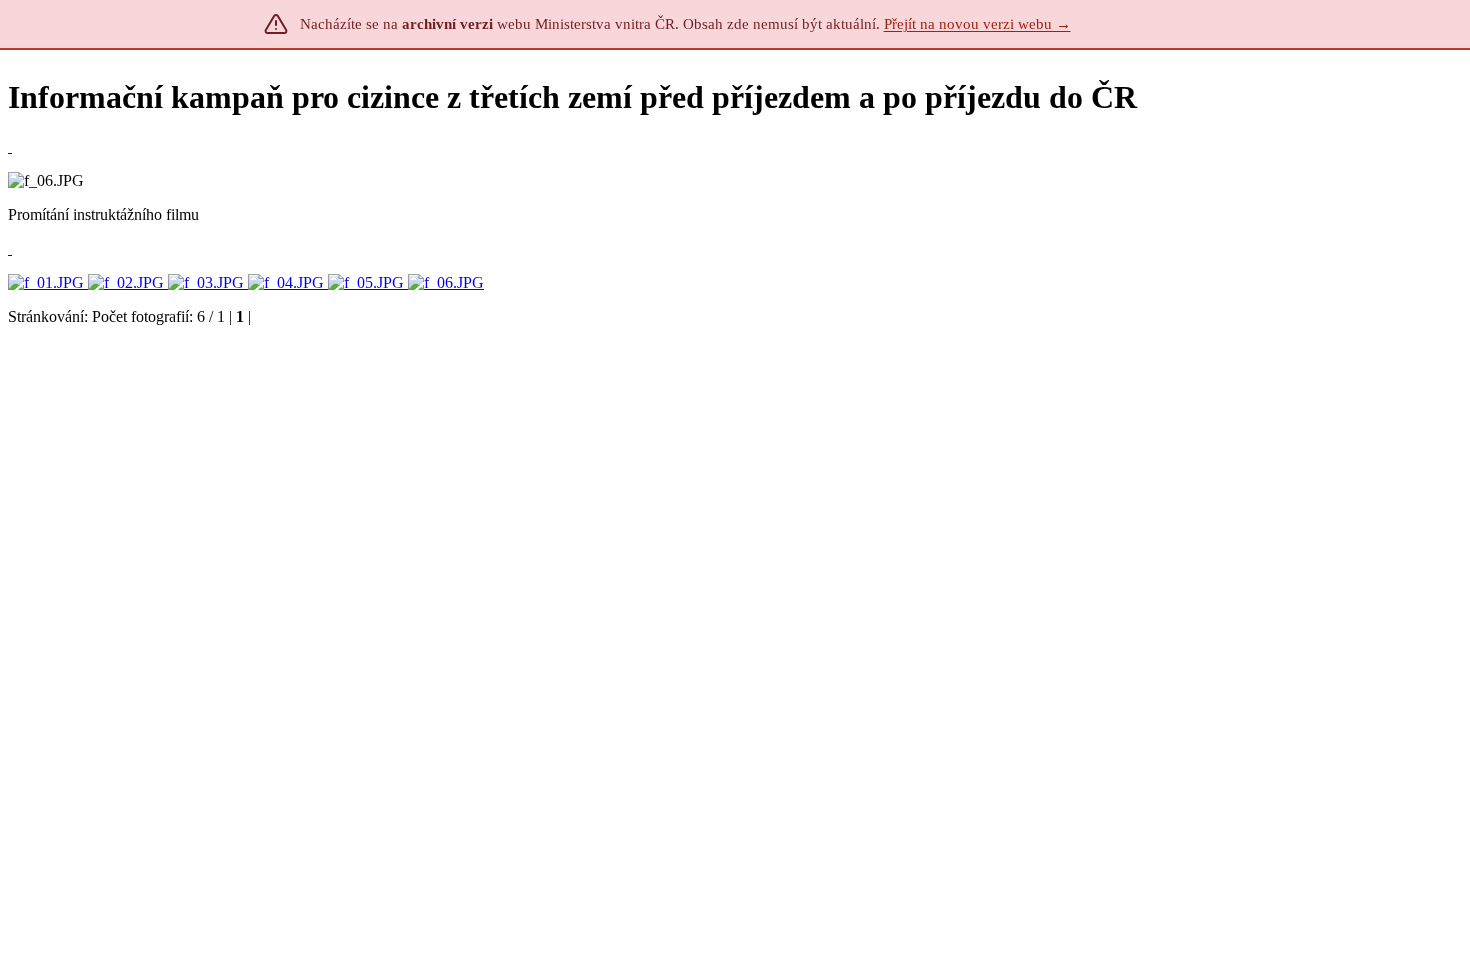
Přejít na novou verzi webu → (977, 24)
